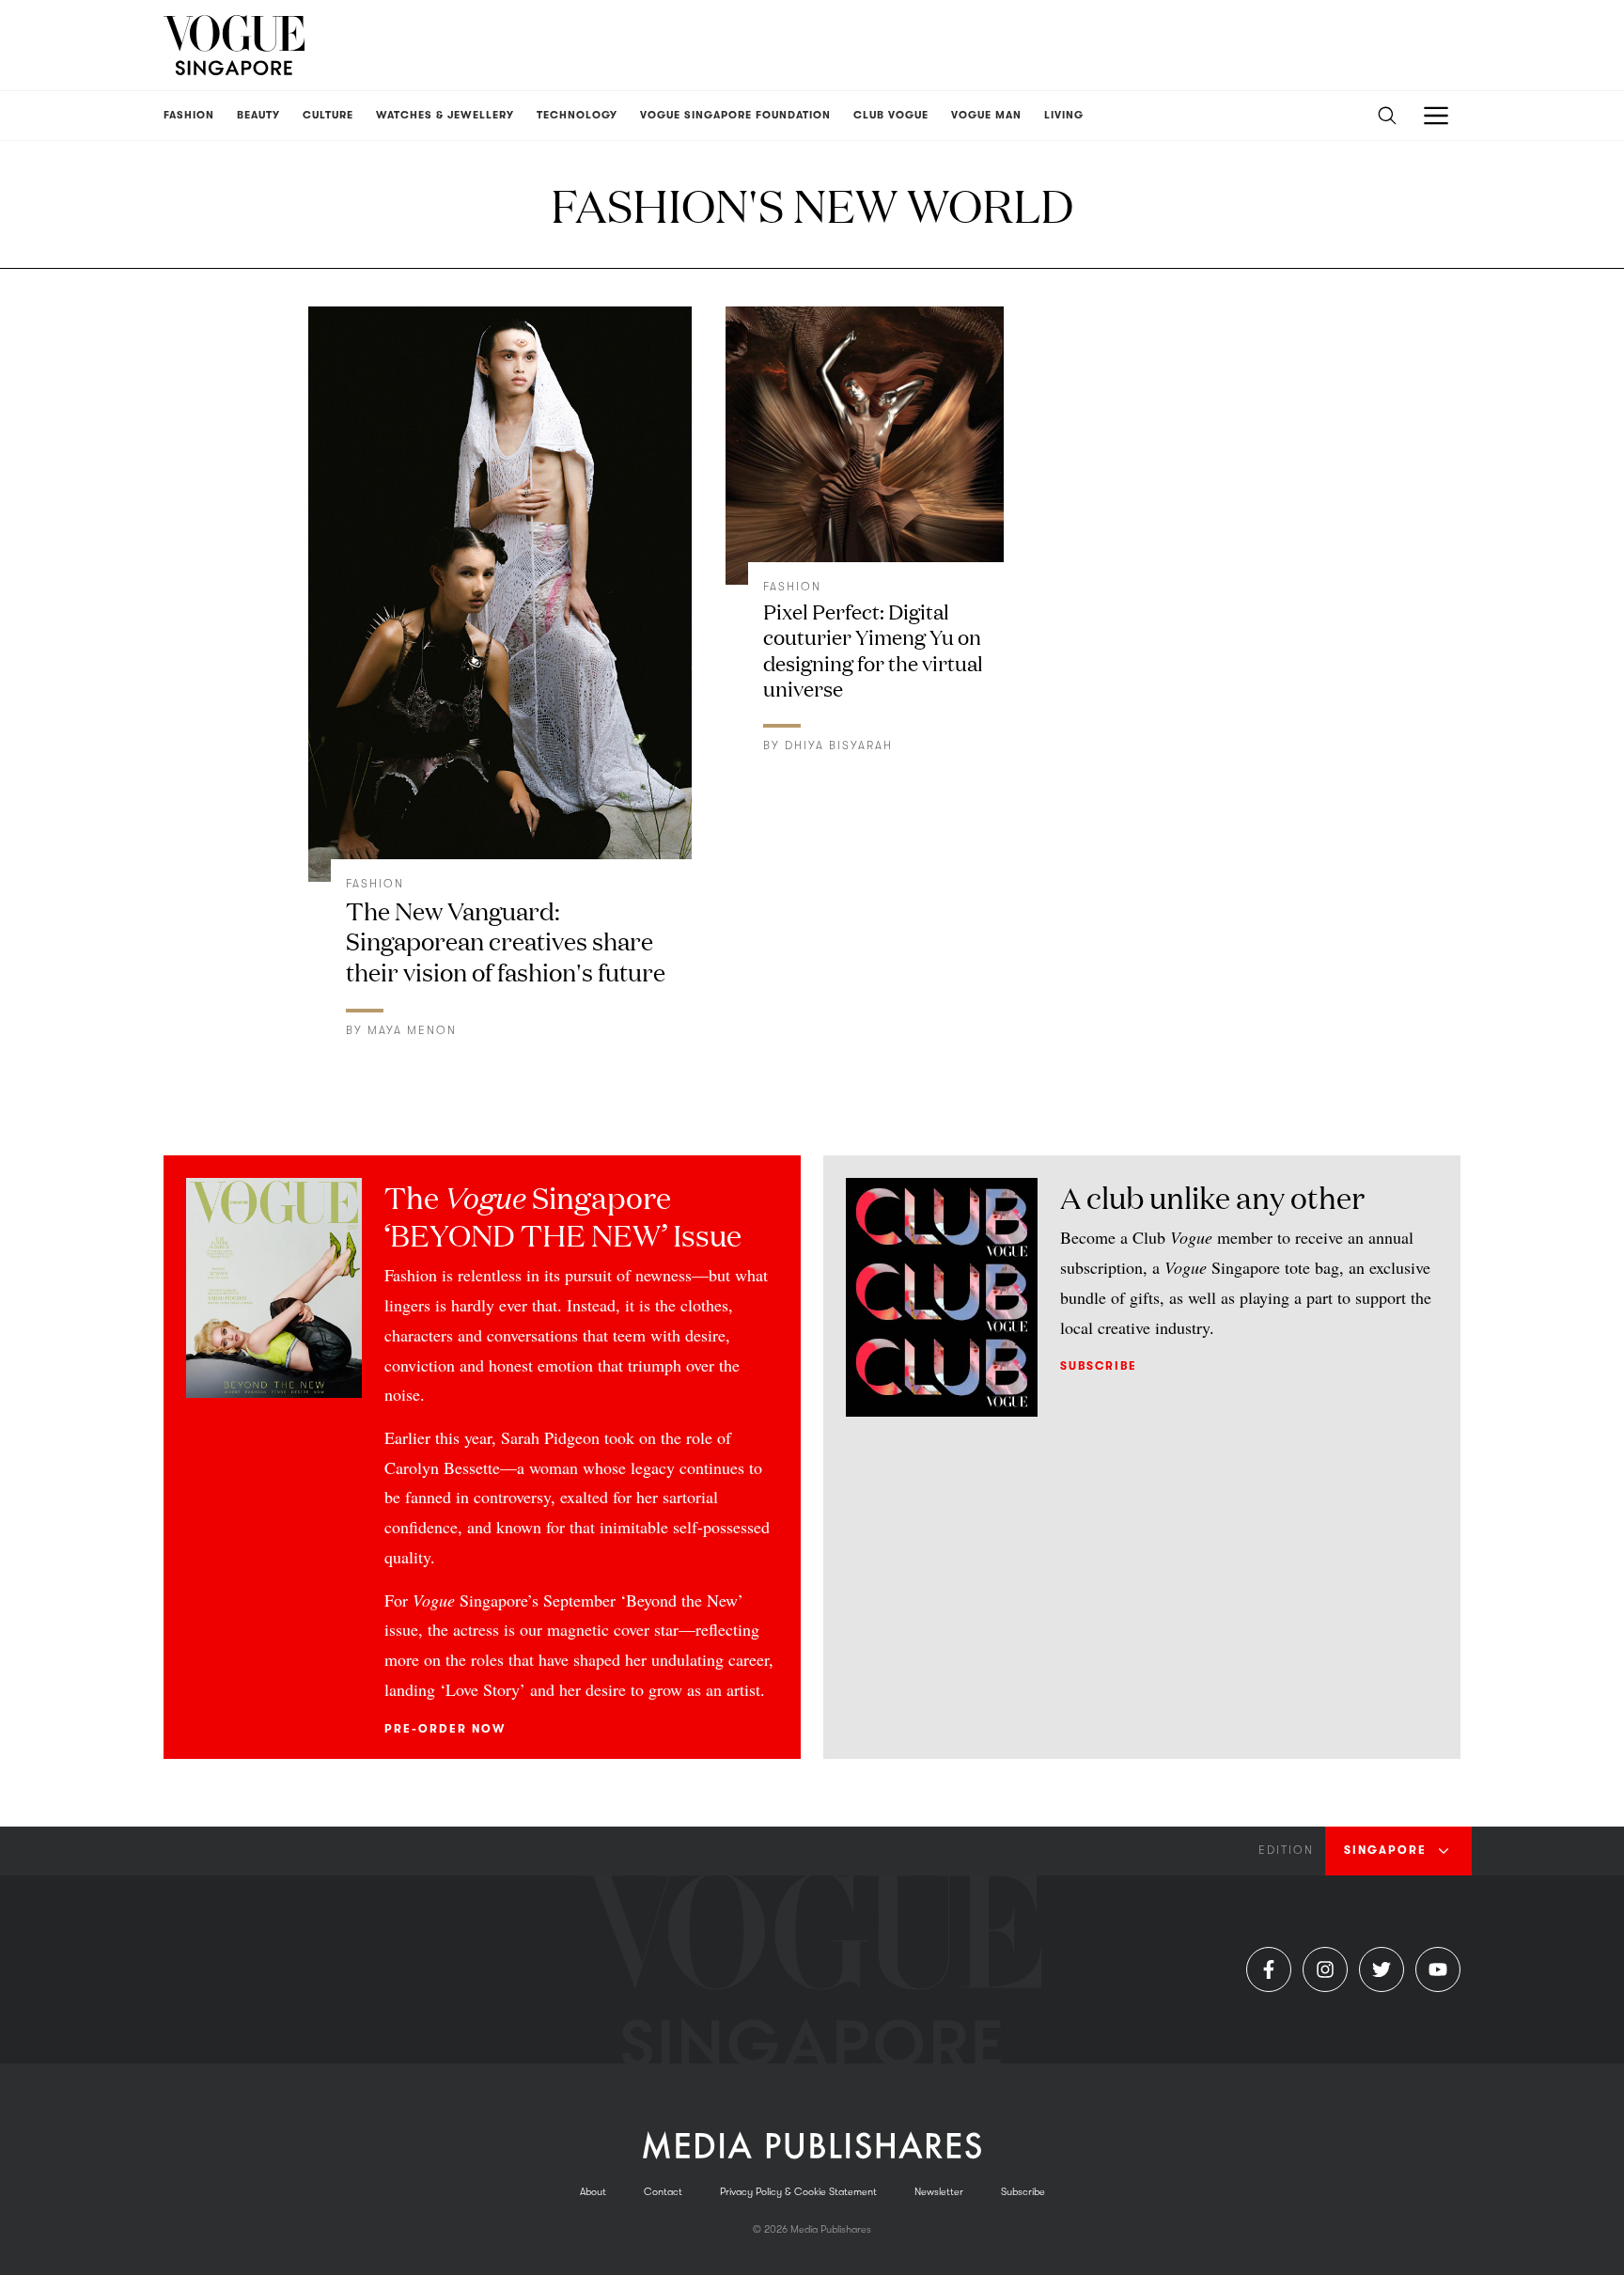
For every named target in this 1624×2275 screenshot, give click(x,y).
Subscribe (1099, 1366)
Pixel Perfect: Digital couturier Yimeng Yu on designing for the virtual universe (873, 650)
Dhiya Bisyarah (839, 745)
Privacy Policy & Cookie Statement (798, 2192)
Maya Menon (412, 1030)
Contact (663, 2192)
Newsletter (939, 2192)
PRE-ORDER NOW (445, 1729)
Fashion (375, 884)
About (593, 2192)
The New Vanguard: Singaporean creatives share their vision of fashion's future (506, 941)
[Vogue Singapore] (234, 45)
